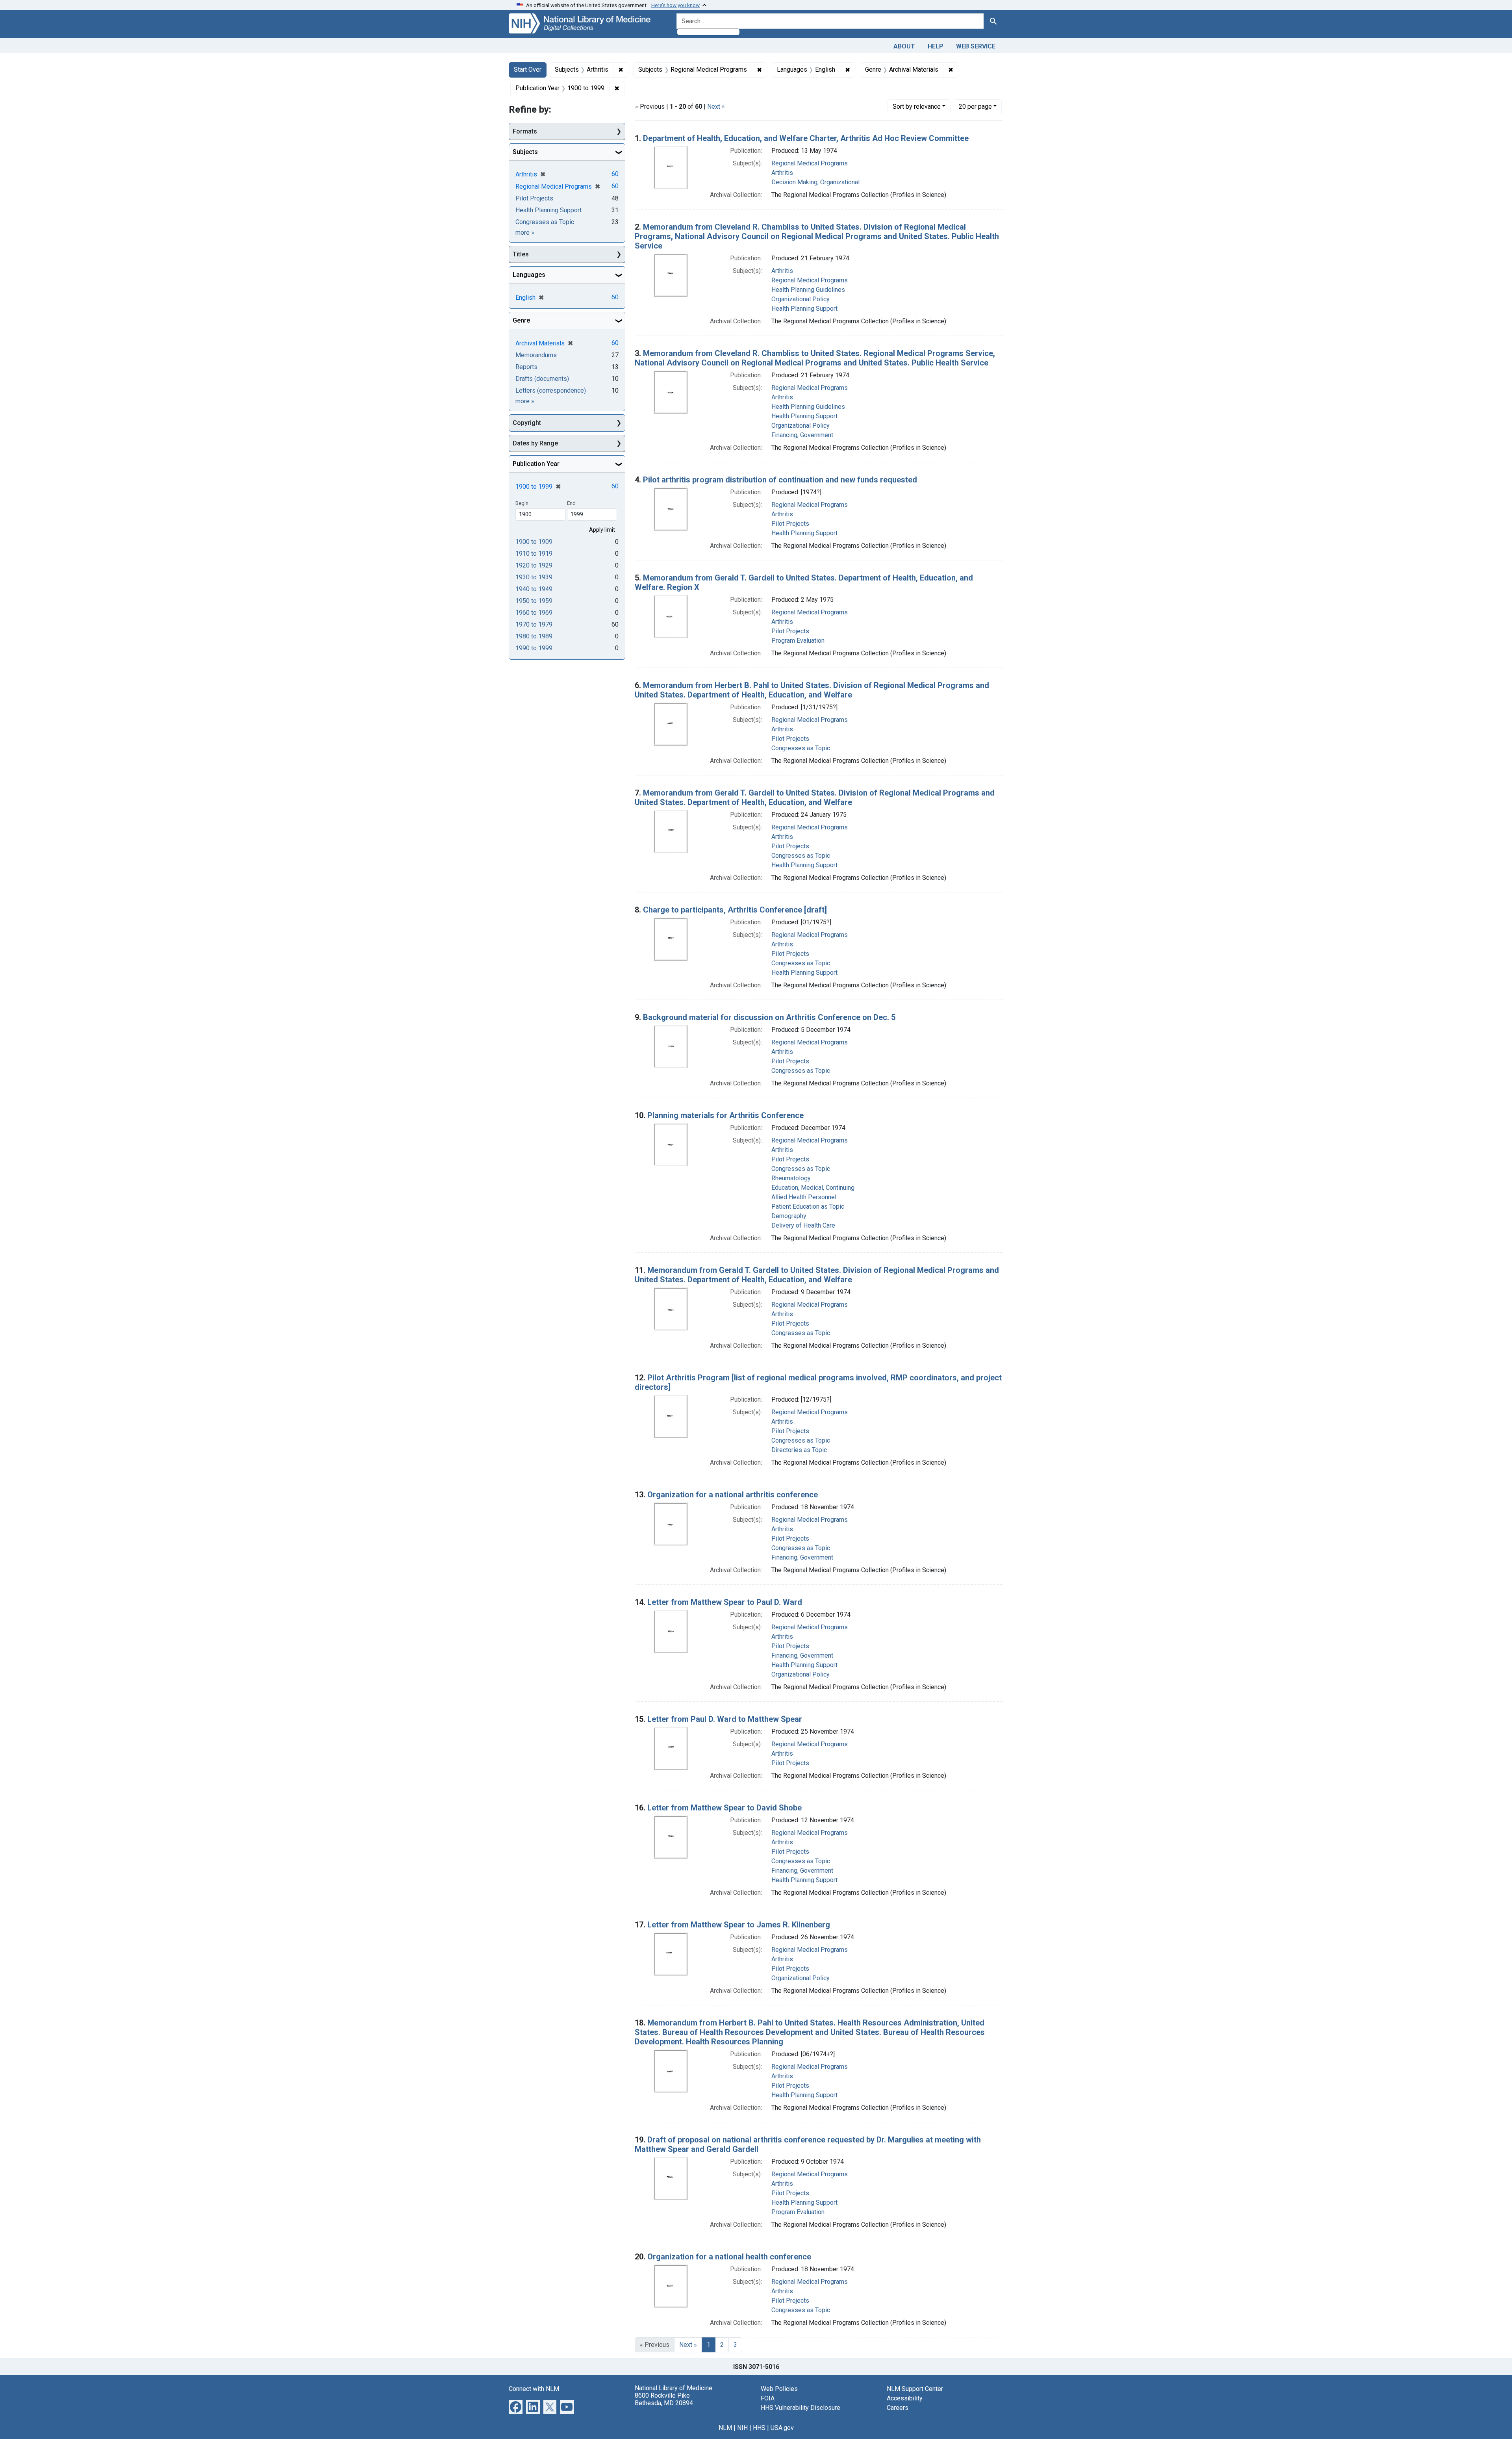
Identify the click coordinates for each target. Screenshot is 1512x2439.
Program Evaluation (798, 641)
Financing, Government (802, 435)
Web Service (976, 46)
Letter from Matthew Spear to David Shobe (724, 1808)
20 (975, 106)
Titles (521, 254)
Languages (529, 275)
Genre (521, 320)
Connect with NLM (534, 2389)
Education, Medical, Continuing (813, 1188)
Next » (716, 107)
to (534, 542)
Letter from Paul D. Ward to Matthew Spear (725, 1719)
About (904, 46)
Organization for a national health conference (729, 2257)
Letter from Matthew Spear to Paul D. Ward (725, 1602)
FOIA (768, 2398)
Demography (789, 1216)
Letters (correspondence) (551, 390)
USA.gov (782, 2428)
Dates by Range (535, 443)
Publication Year (536, 464)
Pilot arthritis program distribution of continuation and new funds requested (780, 480)
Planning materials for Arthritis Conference (725, 1115)
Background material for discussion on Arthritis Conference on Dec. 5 (769, 1017)
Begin (522, 503)
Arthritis (782, 173)
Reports (526, 367)
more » (525, 233)
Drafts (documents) (542, 379)
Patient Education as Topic (808, 1207)
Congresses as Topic (801, 748)
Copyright (527, 423)
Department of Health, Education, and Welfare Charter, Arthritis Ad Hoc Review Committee (806, 138)
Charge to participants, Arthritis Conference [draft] (735, 910)
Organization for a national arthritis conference (733, 1495)
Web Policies (779, 2389)
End (571, 503)
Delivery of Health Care (803, 1225)
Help (936, 46)
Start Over (528, 70)
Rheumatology (791, 1178)
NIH (742, 2428)
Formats (525, 131)
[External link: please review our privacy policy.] (516, 2406)
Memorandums (536, 355)
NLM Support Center (915, 2389)
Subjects (525, 152)
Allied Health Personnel (804, 1197)
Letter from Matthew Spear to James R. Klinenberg (739, 1925)
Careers (898, 2408)
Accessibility (905, 2398)
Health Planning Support (804, 309)
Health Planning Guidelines (808, 290)
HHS (759, 2428)
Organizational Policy (800, 299)
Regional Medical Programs (810, 163)
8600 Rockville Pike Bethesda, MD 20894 (664, 2399)
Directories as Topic (799, 1450)
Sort (917, 107)
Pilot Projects (790, 524)
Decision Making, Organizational (815, 182)
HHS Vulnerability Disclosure (800, 2408)
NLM (725, 2428)
